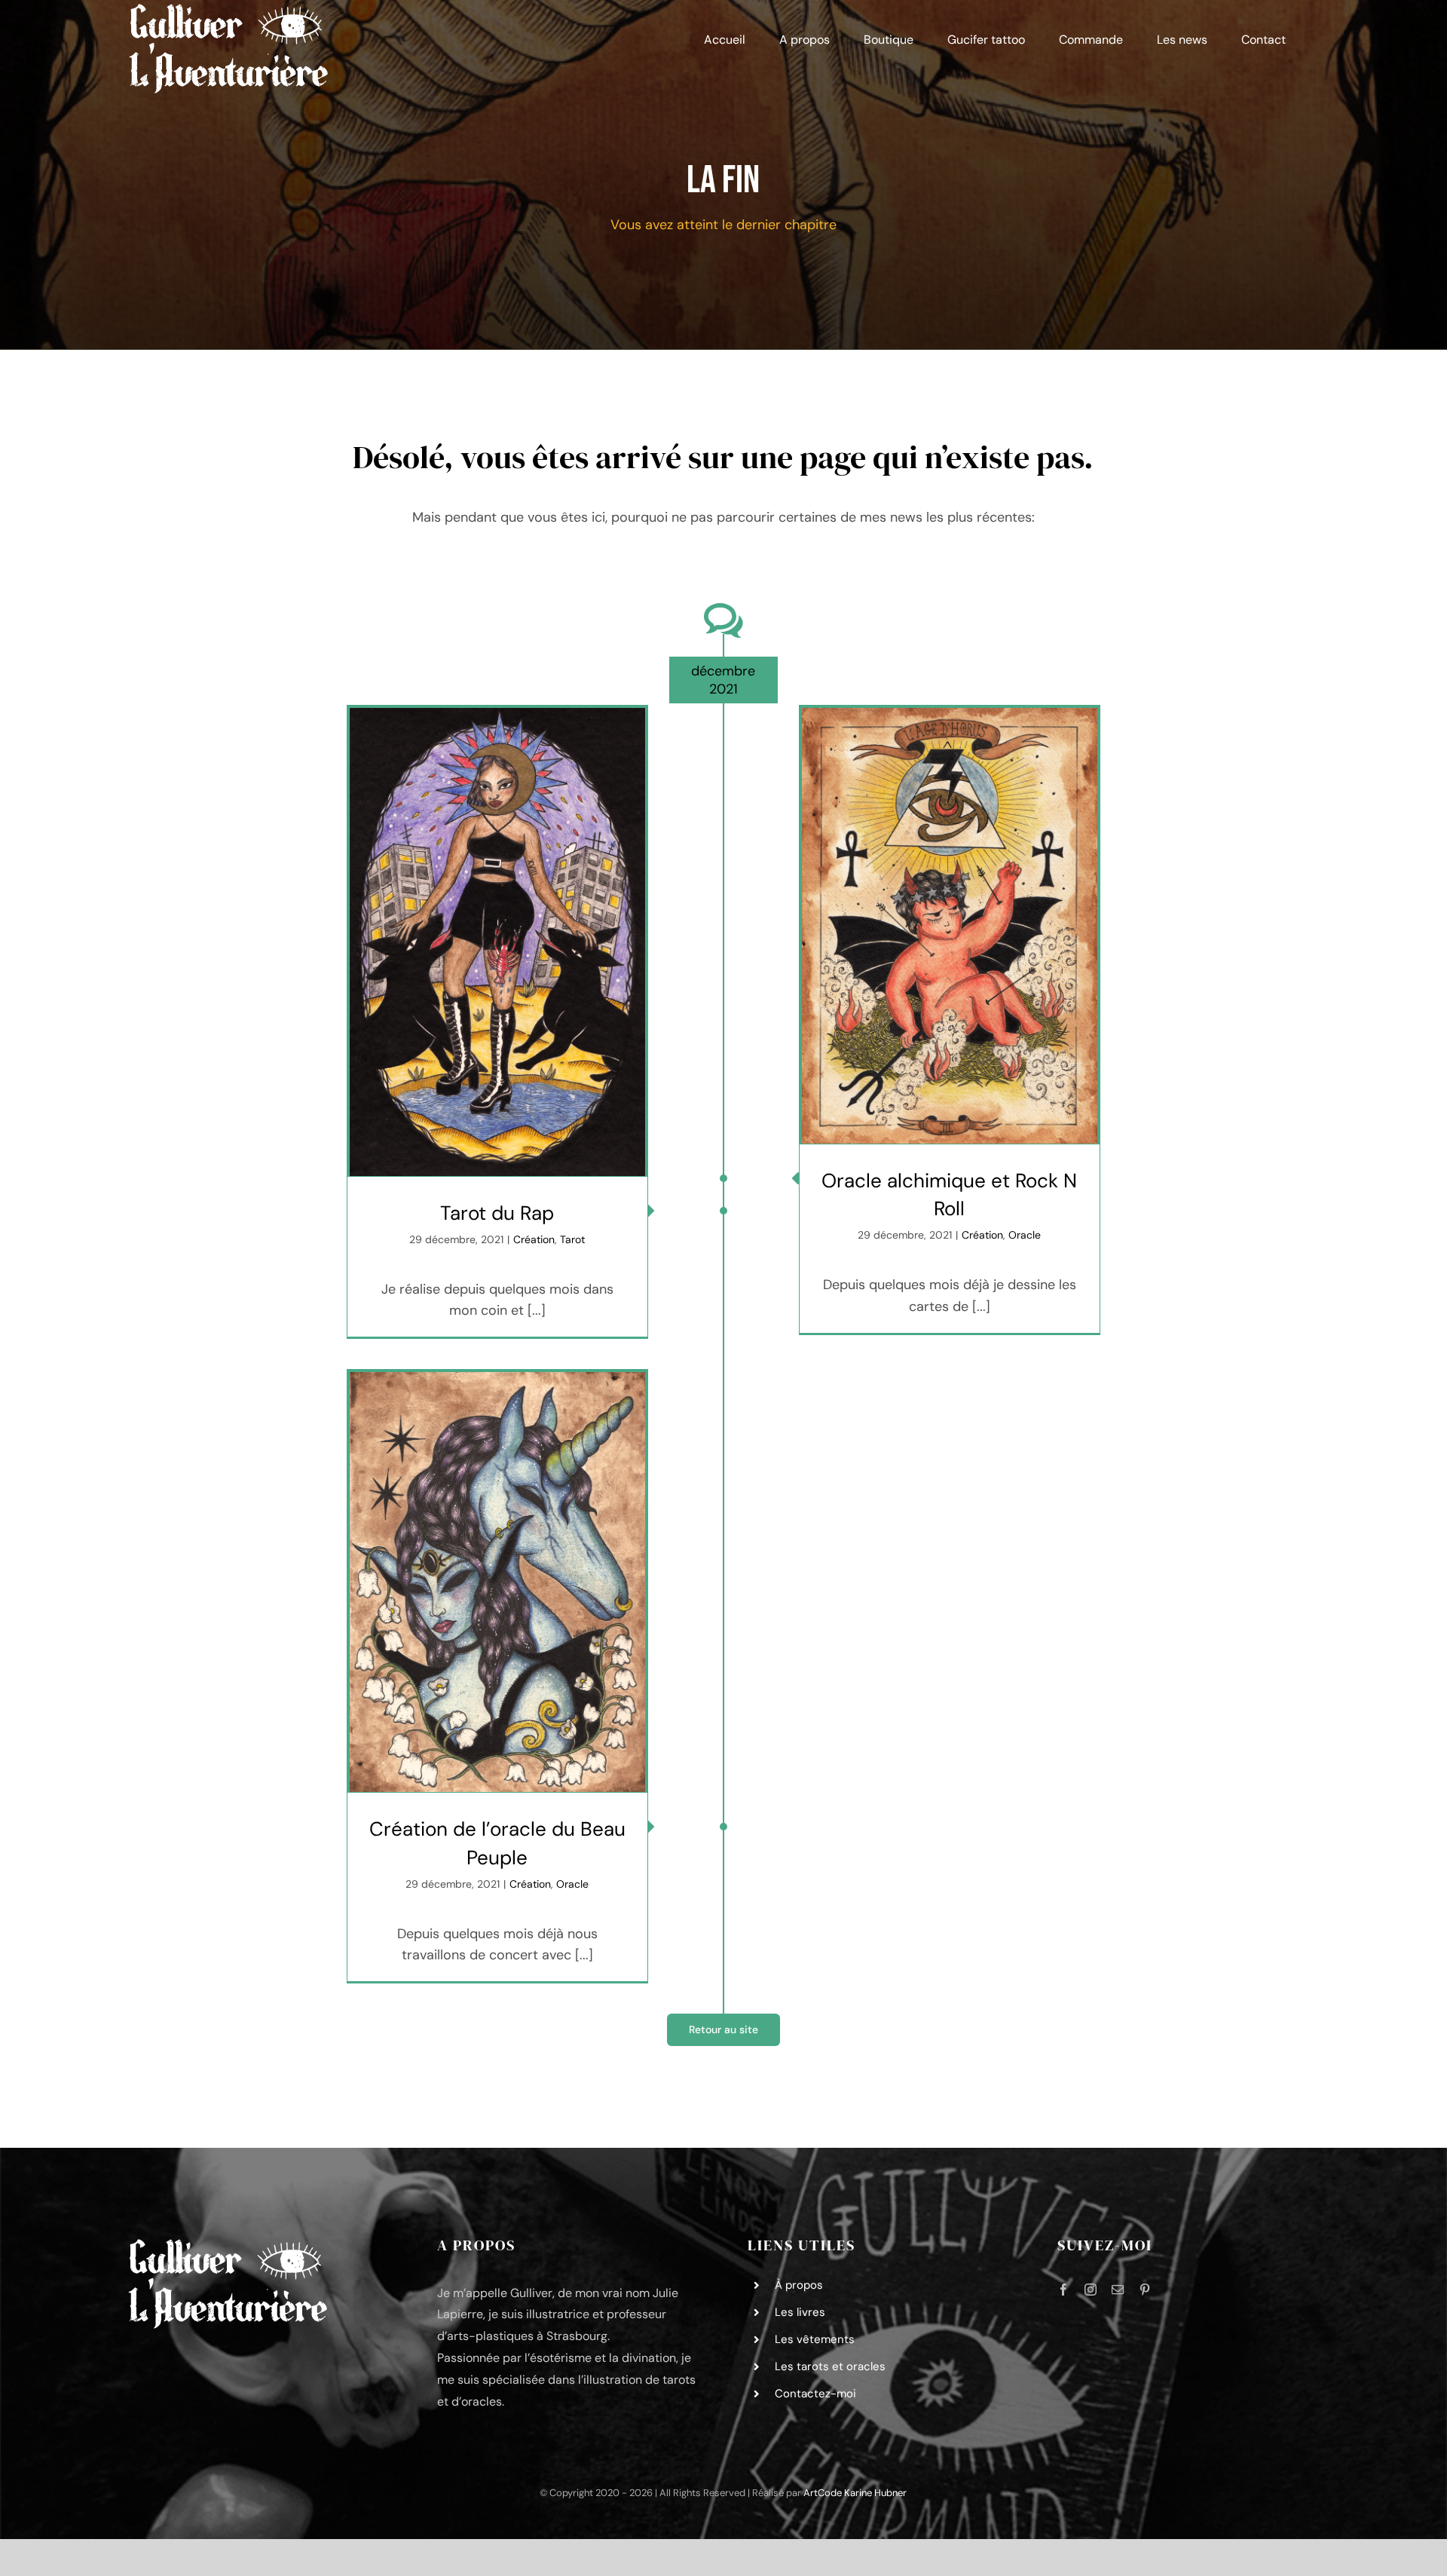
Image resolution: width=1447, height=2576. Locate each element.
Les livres (800, 2312)
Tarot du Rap (497, 1213)
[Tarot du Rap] (497, 942)
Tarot (572, 1239)
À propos (799, 2285)
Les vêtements (815, 2339)
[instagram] (1091, 2290)
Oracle (1025, 1235)
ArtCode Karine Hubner (855, 2493)
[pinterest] (1145, 2290)
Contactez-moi (815, 2394)
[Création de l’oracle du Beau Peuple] (497, 1582)
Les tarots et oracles (830, 2366)
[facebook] (1063, 2290)
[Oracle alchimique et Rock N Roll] (950, 926)
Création (534, 1239)
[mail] (1118, 2290)
